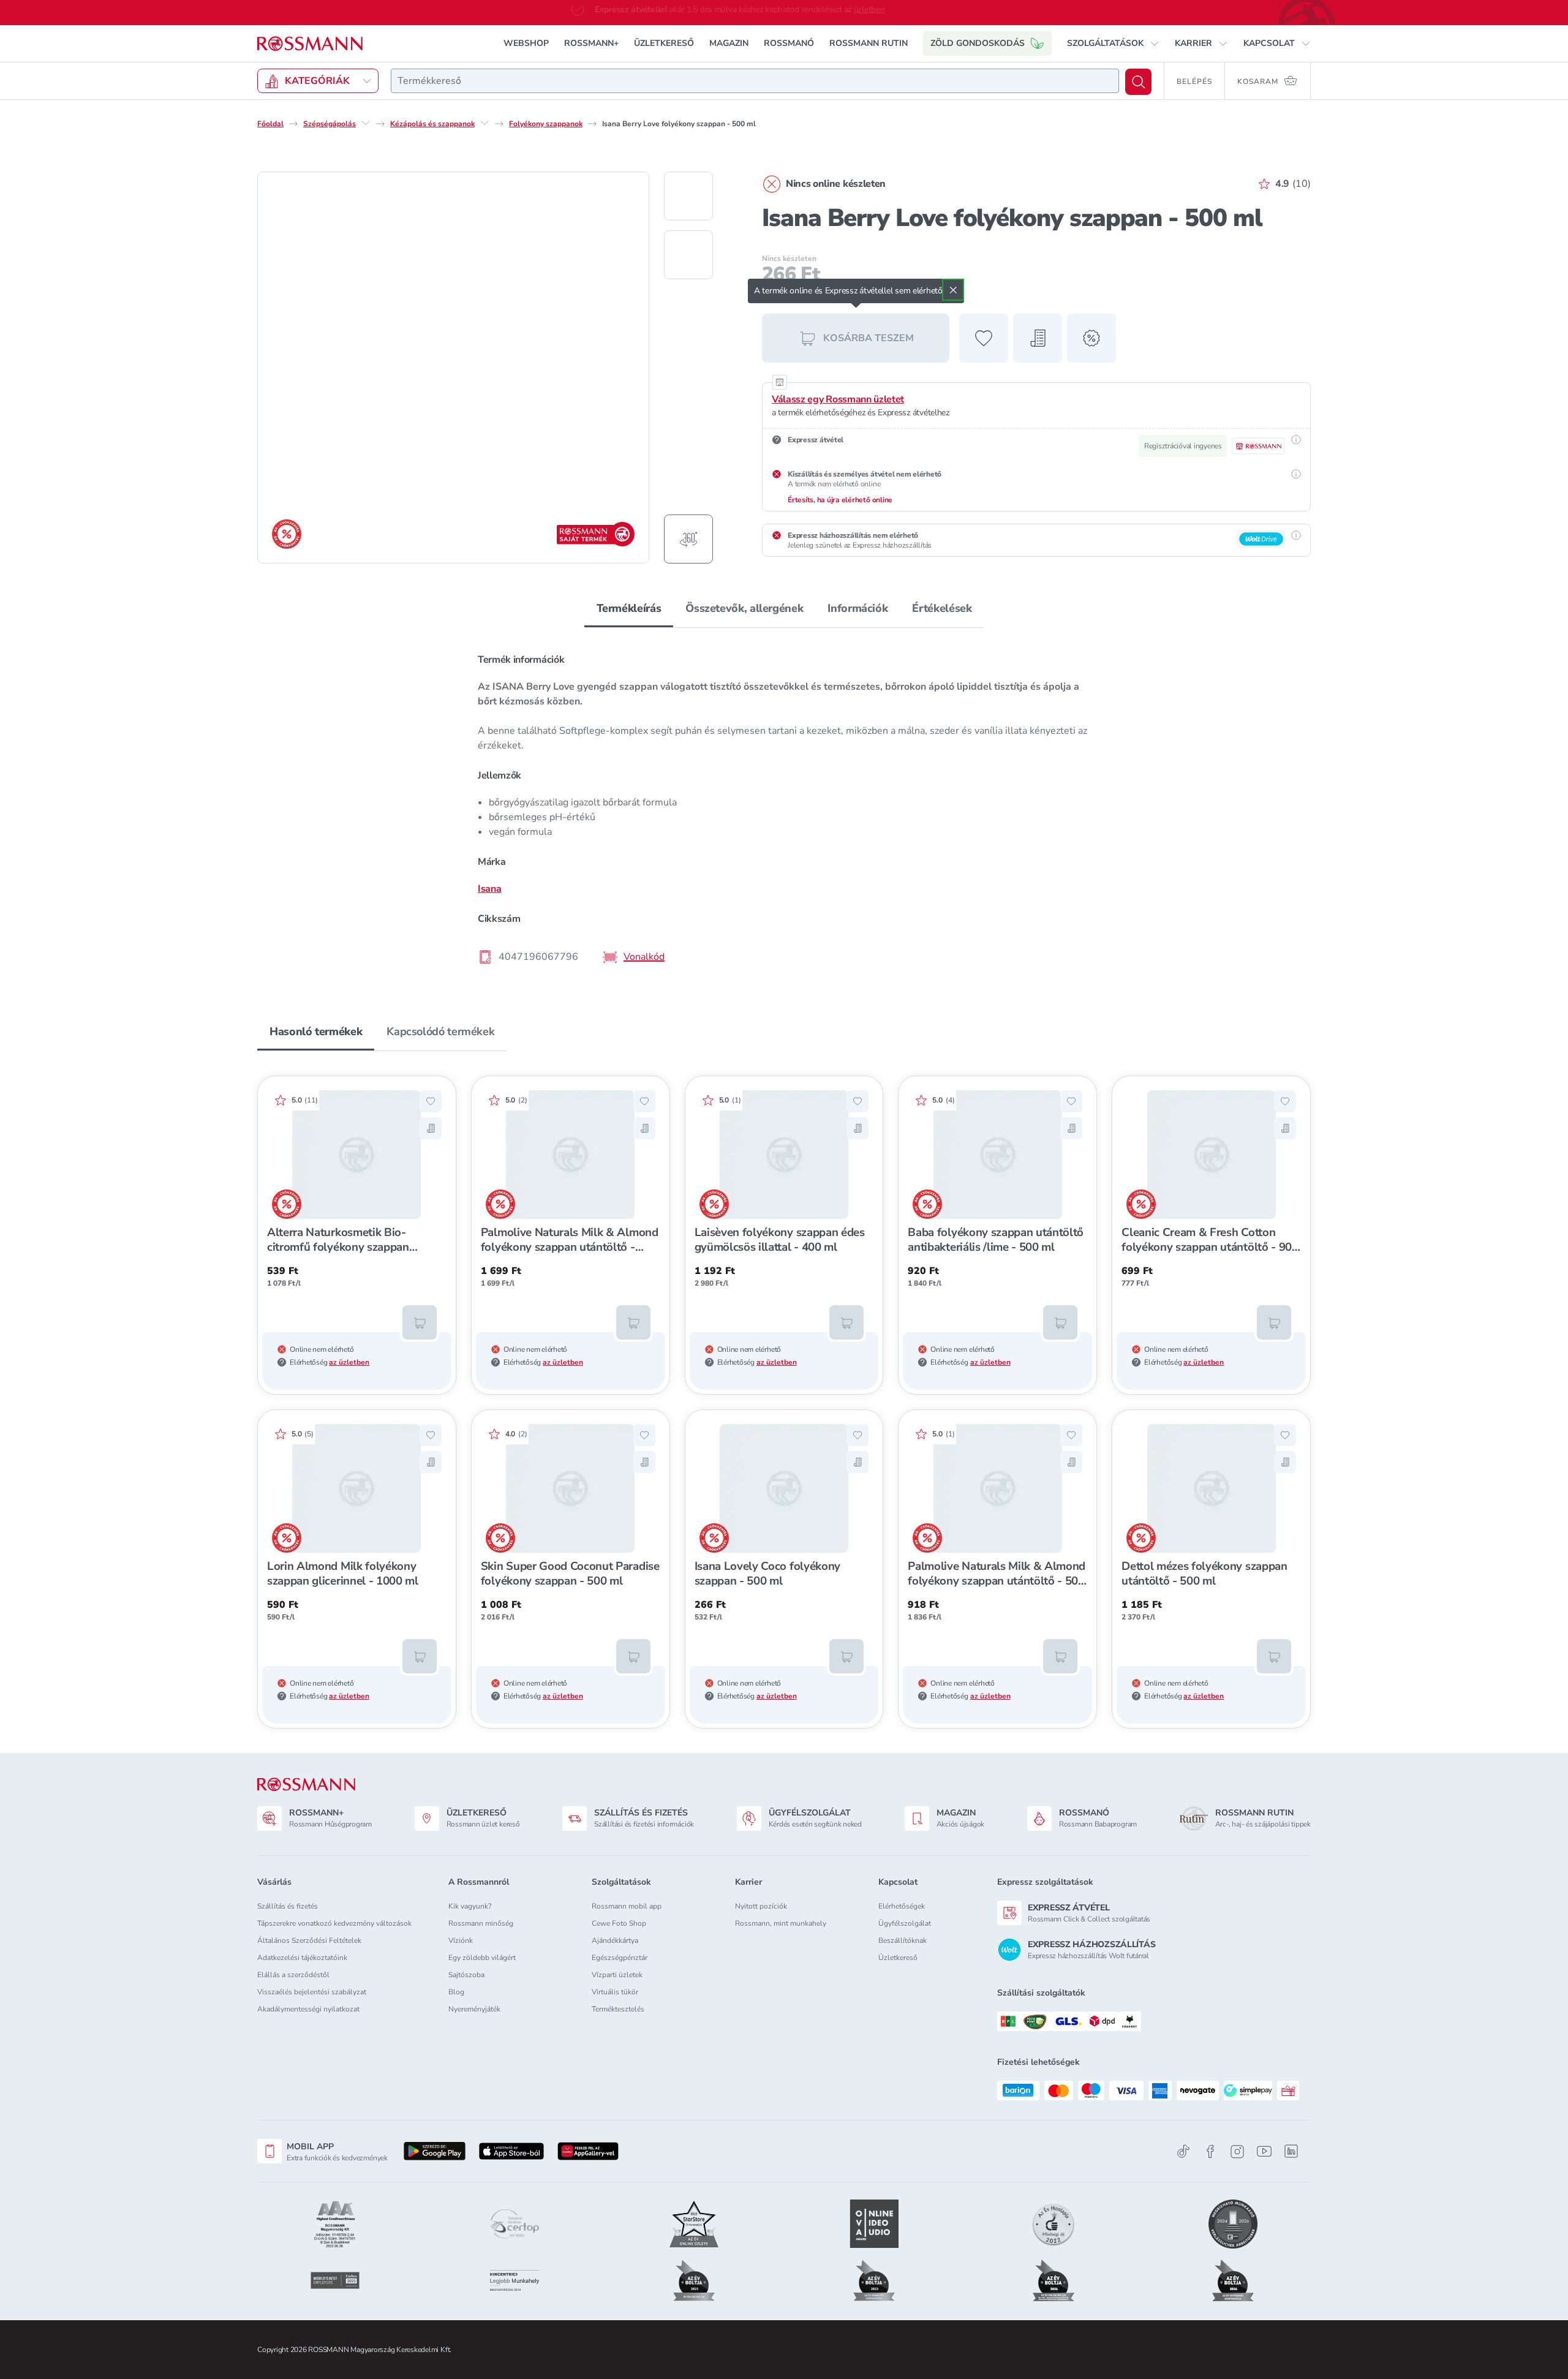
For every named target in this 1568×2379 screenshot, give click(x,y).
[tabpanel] (784, 807)
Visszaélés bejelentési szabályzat (312, 1992)
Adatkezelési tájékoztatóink (302, 1958)
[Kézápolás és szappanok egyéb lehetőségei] (484, 123)
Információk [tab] (858, 608)
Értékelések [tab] (942, 608)
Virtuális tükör (615, 1992)
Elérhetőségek (902, 1906)
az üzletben (349, 1362)
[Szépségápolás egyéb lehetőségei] (366, 123)
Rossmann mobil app (627, 1906)
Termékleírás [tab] (629, 608)
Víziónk (461, 1940)
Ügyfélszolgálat (905, 1923)
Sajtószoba (466, 1975)
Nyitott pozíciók (761, 1906)
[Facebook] (1210, 2151)
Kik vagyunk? (470, 1906)
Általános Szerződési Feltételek (309, 1940)
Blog (456, 1992)
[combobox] (755, 80)
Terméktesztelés (618, 2009)
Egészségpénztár (620, 1958)
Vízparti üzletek (617, 1975)
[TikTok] (1183, 2151)
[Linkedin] (1291, 2151)
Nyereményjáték (474, 2009)
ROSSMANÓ (789, 43)
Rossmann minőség (481, 1923)
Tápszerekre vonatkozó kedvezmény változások (334, 1923)
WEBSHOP (526, 43)
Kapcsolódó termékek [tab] (440, 1031)
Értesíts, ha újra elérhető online (840, 499)
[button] (1113, 43)
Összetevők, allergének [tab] (744, 608)
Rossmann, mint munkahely (781, 1923)
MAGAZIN (729, 43)
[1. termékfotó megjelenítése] (688, 195)
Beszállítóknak (903, 1940)
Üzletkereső (898, 1958)
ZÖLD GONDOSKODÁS (978, 43)
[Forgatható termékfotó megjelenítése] (688, 538)
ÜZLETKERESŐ (664, 43)
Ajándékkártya (615, 1940)
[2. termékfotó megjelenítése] (688, 254)
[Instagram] (1237, 2151)
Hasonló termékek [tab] (316, 1031)
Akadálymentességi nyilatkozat (308, 2009)
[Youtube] (1264, 2151)
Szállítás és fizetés (288, 1906)
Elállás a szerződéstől (293, 1975)
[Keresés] (1138, 81)
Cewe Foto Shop (619, 1923)
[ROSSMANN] (306, 1785)
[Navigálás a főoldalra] (310, 43)
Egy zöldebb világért (482, 1958)
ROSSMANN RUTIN (869, 43)
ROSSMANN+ (591, 43)
